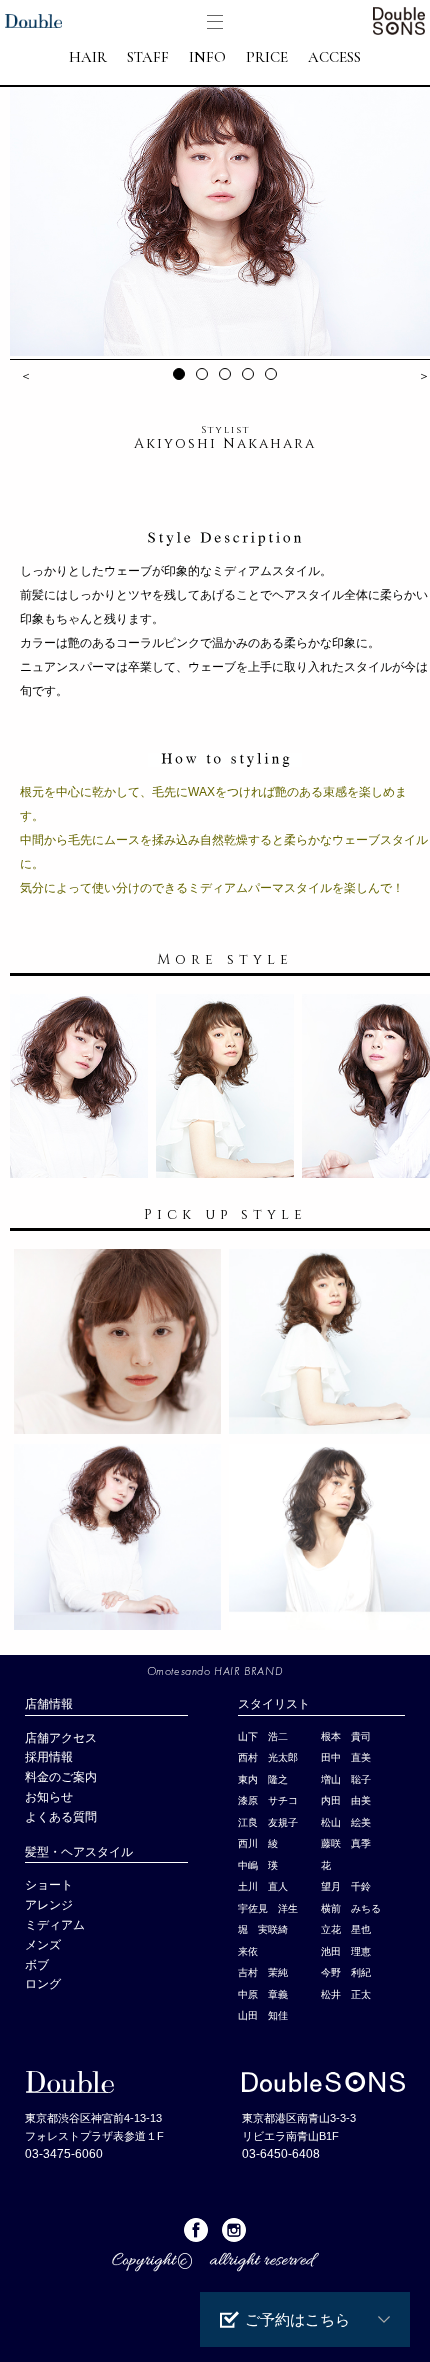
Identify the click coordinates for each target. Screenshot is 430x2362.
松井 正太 (346, 1994)
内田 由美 (346, 1800)
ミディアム (55, 1925)
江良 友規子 (268, 1822)
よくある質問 (61, 1817)
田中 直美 (346, 1757)
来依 (248, 1951)
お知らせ (49, 1797)
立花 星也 (346, 1929)
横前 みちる (351, 1908)
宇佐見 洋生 (268, 1908)
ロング (43, 1984)
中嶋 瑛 (258, 1865)
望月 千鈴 (346, 1886)
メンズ (49, 1945)
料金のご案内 (61, 1777)
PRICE (267, 57)
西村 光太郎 (268, 1757)
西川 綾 (258, 1843)
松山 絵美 (346, 1822)
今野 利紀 (346, 1972)
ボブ (37, 1965)
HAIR (88, 57)
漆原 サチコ (268, 1800)
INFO (207, 57)
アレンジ (49, 1905)
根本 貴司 (346, 1736)
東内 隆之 (263, 1779)
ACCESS (334, 57)
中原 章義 (263, 1994)
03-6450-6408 (281, 2154)
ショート (49, 1885)
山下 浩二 (263, 1736)
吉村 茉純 (263, 1972)
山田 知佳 (263, 2015)
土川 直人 (263, 1886)
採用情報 (49, 1757)
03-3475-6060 (64, 2154)
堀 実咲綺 (263, 1929)
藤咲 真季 (346, 1843)
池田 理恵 (346, 1951)
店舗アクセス (61, 1738)
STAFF (148, 57)
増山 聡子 (346, 1779)
